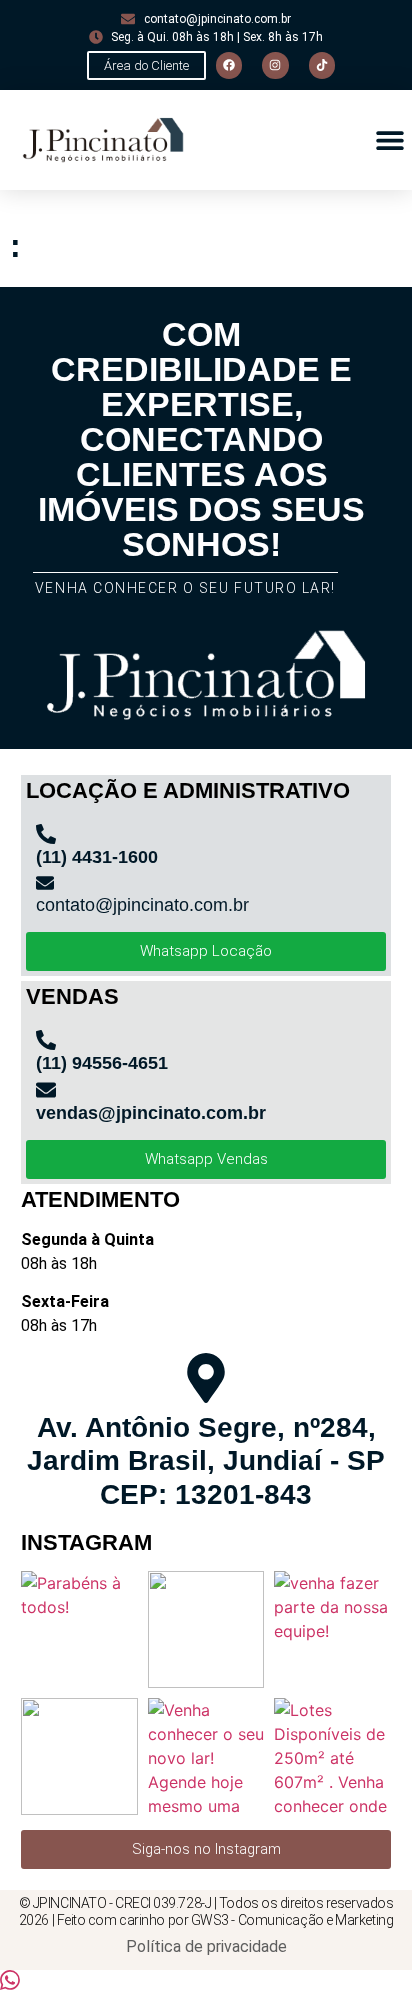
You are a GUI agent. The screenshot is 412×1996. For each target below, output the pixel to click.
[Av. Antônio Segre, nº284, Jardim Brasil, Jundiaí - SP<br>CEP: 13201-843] (206, 1378)
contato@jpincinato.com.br (142, 905)
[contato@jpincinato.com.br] (45, 883)
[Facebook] (229, 65)
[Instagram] (275, 65)
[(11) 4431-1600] (46, 834)
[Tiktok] (322, 65)
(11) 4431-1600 (97, 857)
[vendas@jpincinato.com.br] (46, 1090)
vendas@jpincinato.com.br (151, 1113)
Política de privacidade (206, 1946)
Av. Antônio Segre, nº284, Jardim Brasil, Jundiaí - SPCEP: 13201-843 (206, 1461)
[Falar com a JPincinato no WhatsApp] (10, 1984)
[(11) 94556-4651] (46, 1040)
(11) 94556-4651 (102, 1063)
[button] (389, 140)
